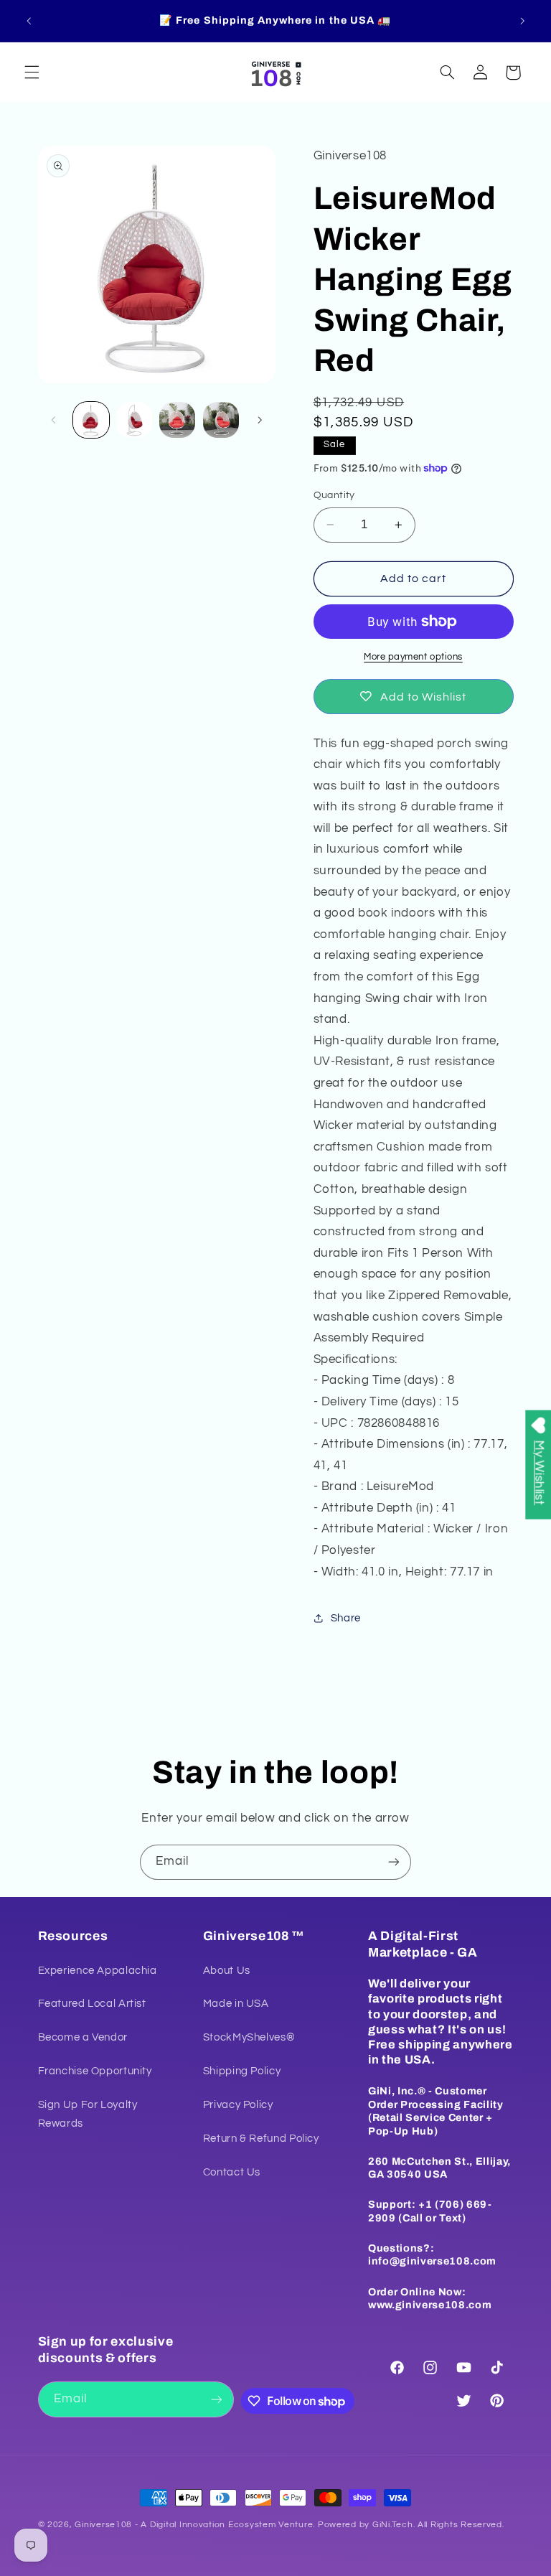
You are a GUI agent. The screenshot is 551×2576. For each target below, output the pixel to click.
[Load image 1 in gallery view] (91, 420)
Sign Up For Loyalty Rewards (88, 2114)
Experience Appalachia (98, 1971)
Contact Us (232, 2172)
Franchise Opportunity (95, 2071)
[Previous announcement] (29, 21)
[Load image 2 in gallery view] (134, 420)
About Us (227, 1971)
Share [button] (346, 1618)
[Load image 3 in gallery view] (177, 420)
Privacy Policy (238, 2105)
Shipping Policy (242, 2071)
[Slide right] (260, 420)
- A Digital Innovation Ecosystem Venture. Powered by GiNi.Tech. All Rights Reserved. (318, 2525)
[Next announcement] (522, 21)
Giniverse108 (103, 2525)
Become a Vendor (83, 2037)
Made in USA (236, 2004)
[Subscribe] (394, 1862)
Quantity (334, 495)
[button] (32, 72)
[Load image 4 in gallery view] (221, 420)
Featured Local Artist (92, 2004)
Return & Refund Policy (261, 2139)
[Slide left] (54, 420)
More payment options (413, 657)
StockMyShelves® (249, 2037)
